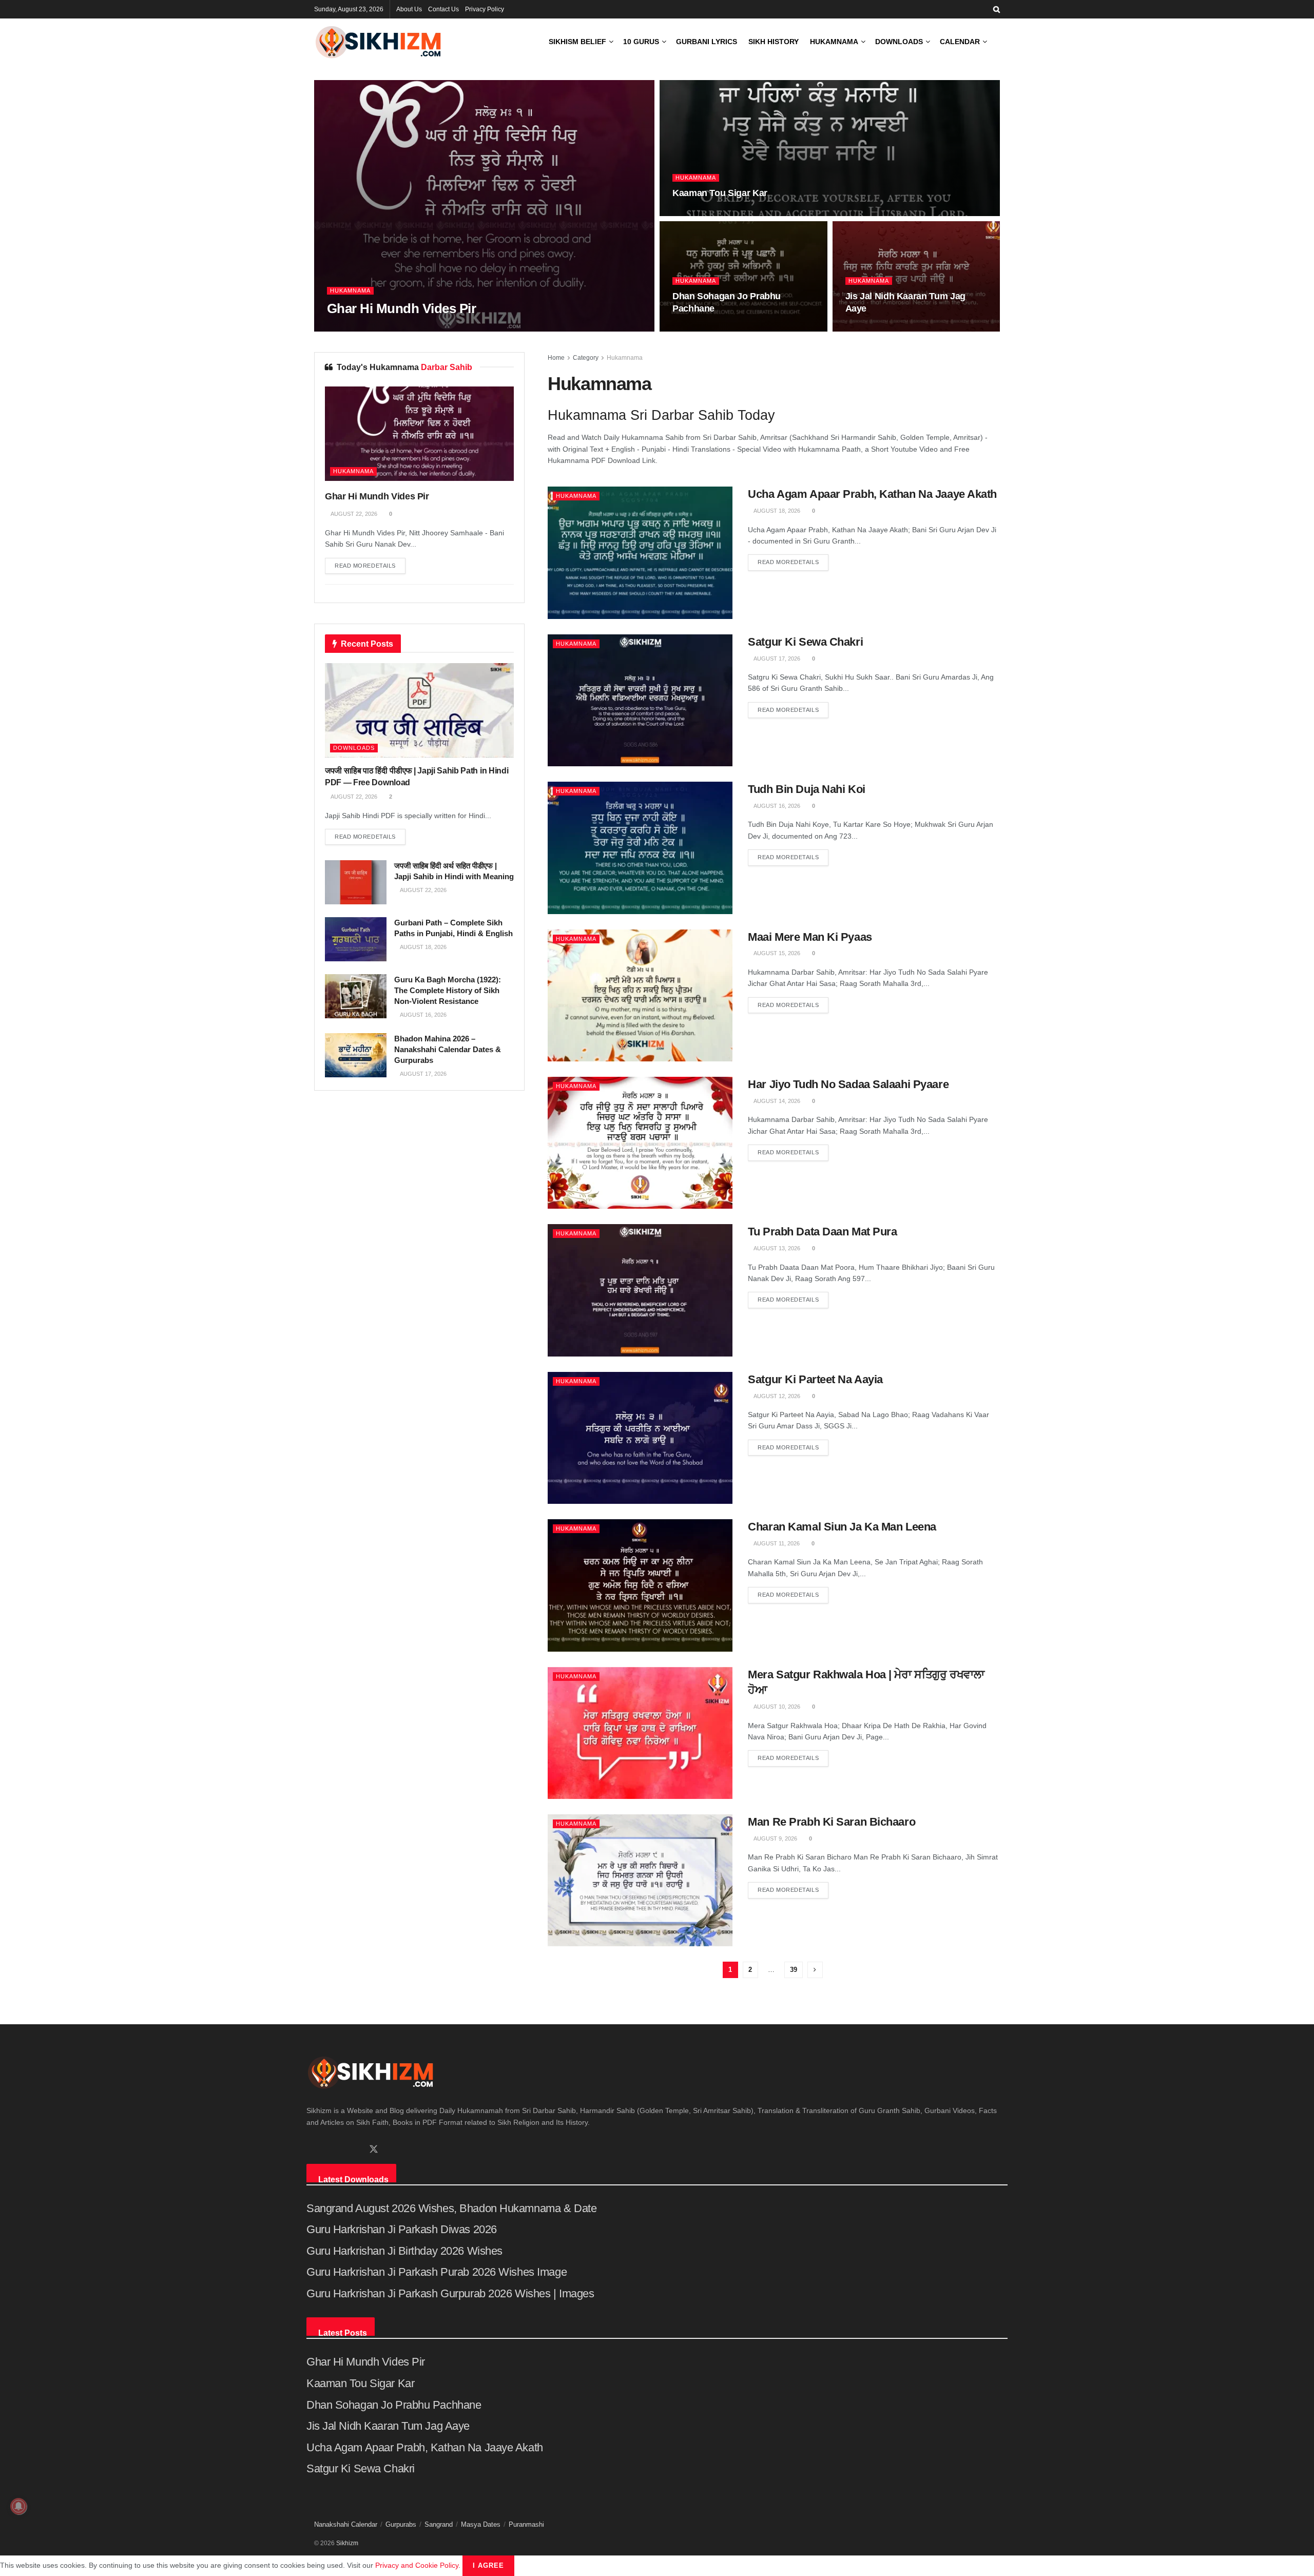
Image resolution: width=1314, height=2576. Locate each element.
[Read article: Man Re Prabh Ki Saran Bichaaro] (640, 1880)
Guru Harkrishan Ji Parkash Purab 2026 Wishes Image (437, 2272)
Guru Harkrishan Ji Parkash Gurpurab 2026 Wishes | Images (450, 2293)
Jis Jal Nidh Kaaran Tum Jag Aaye (388, 2426)
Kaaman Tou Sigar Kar (720, 193)
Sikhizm (347, 2543)
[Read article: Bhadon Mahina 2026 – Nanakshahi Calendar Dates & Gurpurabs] (356, 1055)
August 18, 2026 (776, 511)
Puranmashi (526, 2524)
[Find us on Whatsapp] (327, 2150)
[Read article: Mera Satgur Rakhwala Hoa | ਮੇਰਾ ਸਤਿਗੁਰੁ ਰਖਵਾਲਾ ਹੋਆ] (640, 1733)
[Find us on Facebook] (310, 2150)
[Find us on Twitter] (374, 2149)
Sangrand (439, 2524)
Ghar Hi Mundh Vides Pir (401, 308)
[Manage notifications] (18, 2506)
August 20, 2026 (701, 328)
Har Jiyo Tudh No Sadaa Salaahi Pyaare (848, 1084)
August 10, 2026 (776, 1707)
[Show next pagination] (815, 1970)
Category (586, 358)
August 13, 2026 (776, 1248)
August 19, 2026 (874, 328)
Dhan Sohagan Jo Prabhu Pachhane (394, 2405)
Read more (788, 562)
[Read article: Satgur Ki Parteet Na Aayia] (640, 1438)
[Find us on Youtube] (355, 2150)
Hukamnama (834, 42)
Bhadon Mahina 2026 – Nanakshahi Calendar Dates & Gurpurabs (448, 1049)
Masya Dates (481, 2524)
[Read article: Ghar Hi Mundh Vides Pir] (419, 434)
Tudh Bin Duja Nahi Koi (806, 789)
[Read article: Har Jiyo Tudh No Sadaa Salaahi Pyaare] (640, 1143)
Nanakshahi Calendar (346, 2524)
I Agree (488, 2565)
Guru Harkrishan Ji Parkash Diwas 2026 (402, 2229)
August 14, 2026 (776, 1101)
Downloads (899, 42)
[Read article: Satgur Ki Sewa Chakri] (640, 700)
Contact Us (443, 9)
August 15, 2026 (776, 953)
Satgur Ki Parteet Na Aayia (815, 1379)
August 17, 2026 (776, 658)
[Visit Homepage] (378, 42)
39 (794, 1970)
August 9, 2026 (775, 1838)
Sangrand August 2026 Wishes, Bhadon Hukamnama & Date (451, 2208)
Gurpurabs (401, 2524)
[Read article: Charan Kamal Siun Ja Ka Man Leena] (640, 1585)
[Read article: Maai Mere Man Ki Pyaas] (640, 995)
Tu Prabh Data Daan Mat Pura (822, 1232)
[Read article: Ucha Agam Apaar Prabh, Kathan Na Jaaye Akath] (640, 553)
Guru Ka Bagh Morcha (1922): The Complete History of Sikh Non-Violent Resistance (448, 990)
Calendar (960, 42)
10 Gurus (641, 42)
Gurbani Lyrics (707, 42)
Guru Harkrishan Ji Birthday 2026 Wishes (404, 2251)
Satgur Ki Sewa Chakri (805, 642)
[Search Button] (997, 9)
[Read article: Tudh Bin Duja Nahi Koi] (640, 848)
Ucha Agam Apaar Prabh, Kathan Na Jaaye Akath (872, 494)
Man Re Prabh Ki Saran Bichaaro (832, 1822)
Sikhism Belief (577, 42)
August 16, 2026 (776, 806)
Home (556, 358)
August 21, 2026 (701, 213)
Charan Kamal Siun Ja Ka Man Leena (842, 1527)
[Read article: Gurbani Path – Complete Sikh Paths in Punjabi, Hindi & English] (356, 939)
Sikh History (774, 42)
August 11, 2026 (776, 1543)
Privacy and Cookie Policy (417, 2565)
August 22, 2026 (355, 328)
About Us (409, 9)
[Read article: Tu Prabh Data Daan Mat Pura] (640, 1290)
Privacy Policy (485, 9)
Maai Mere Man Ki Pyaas (810, 937)
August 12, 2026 (776, 1396)
